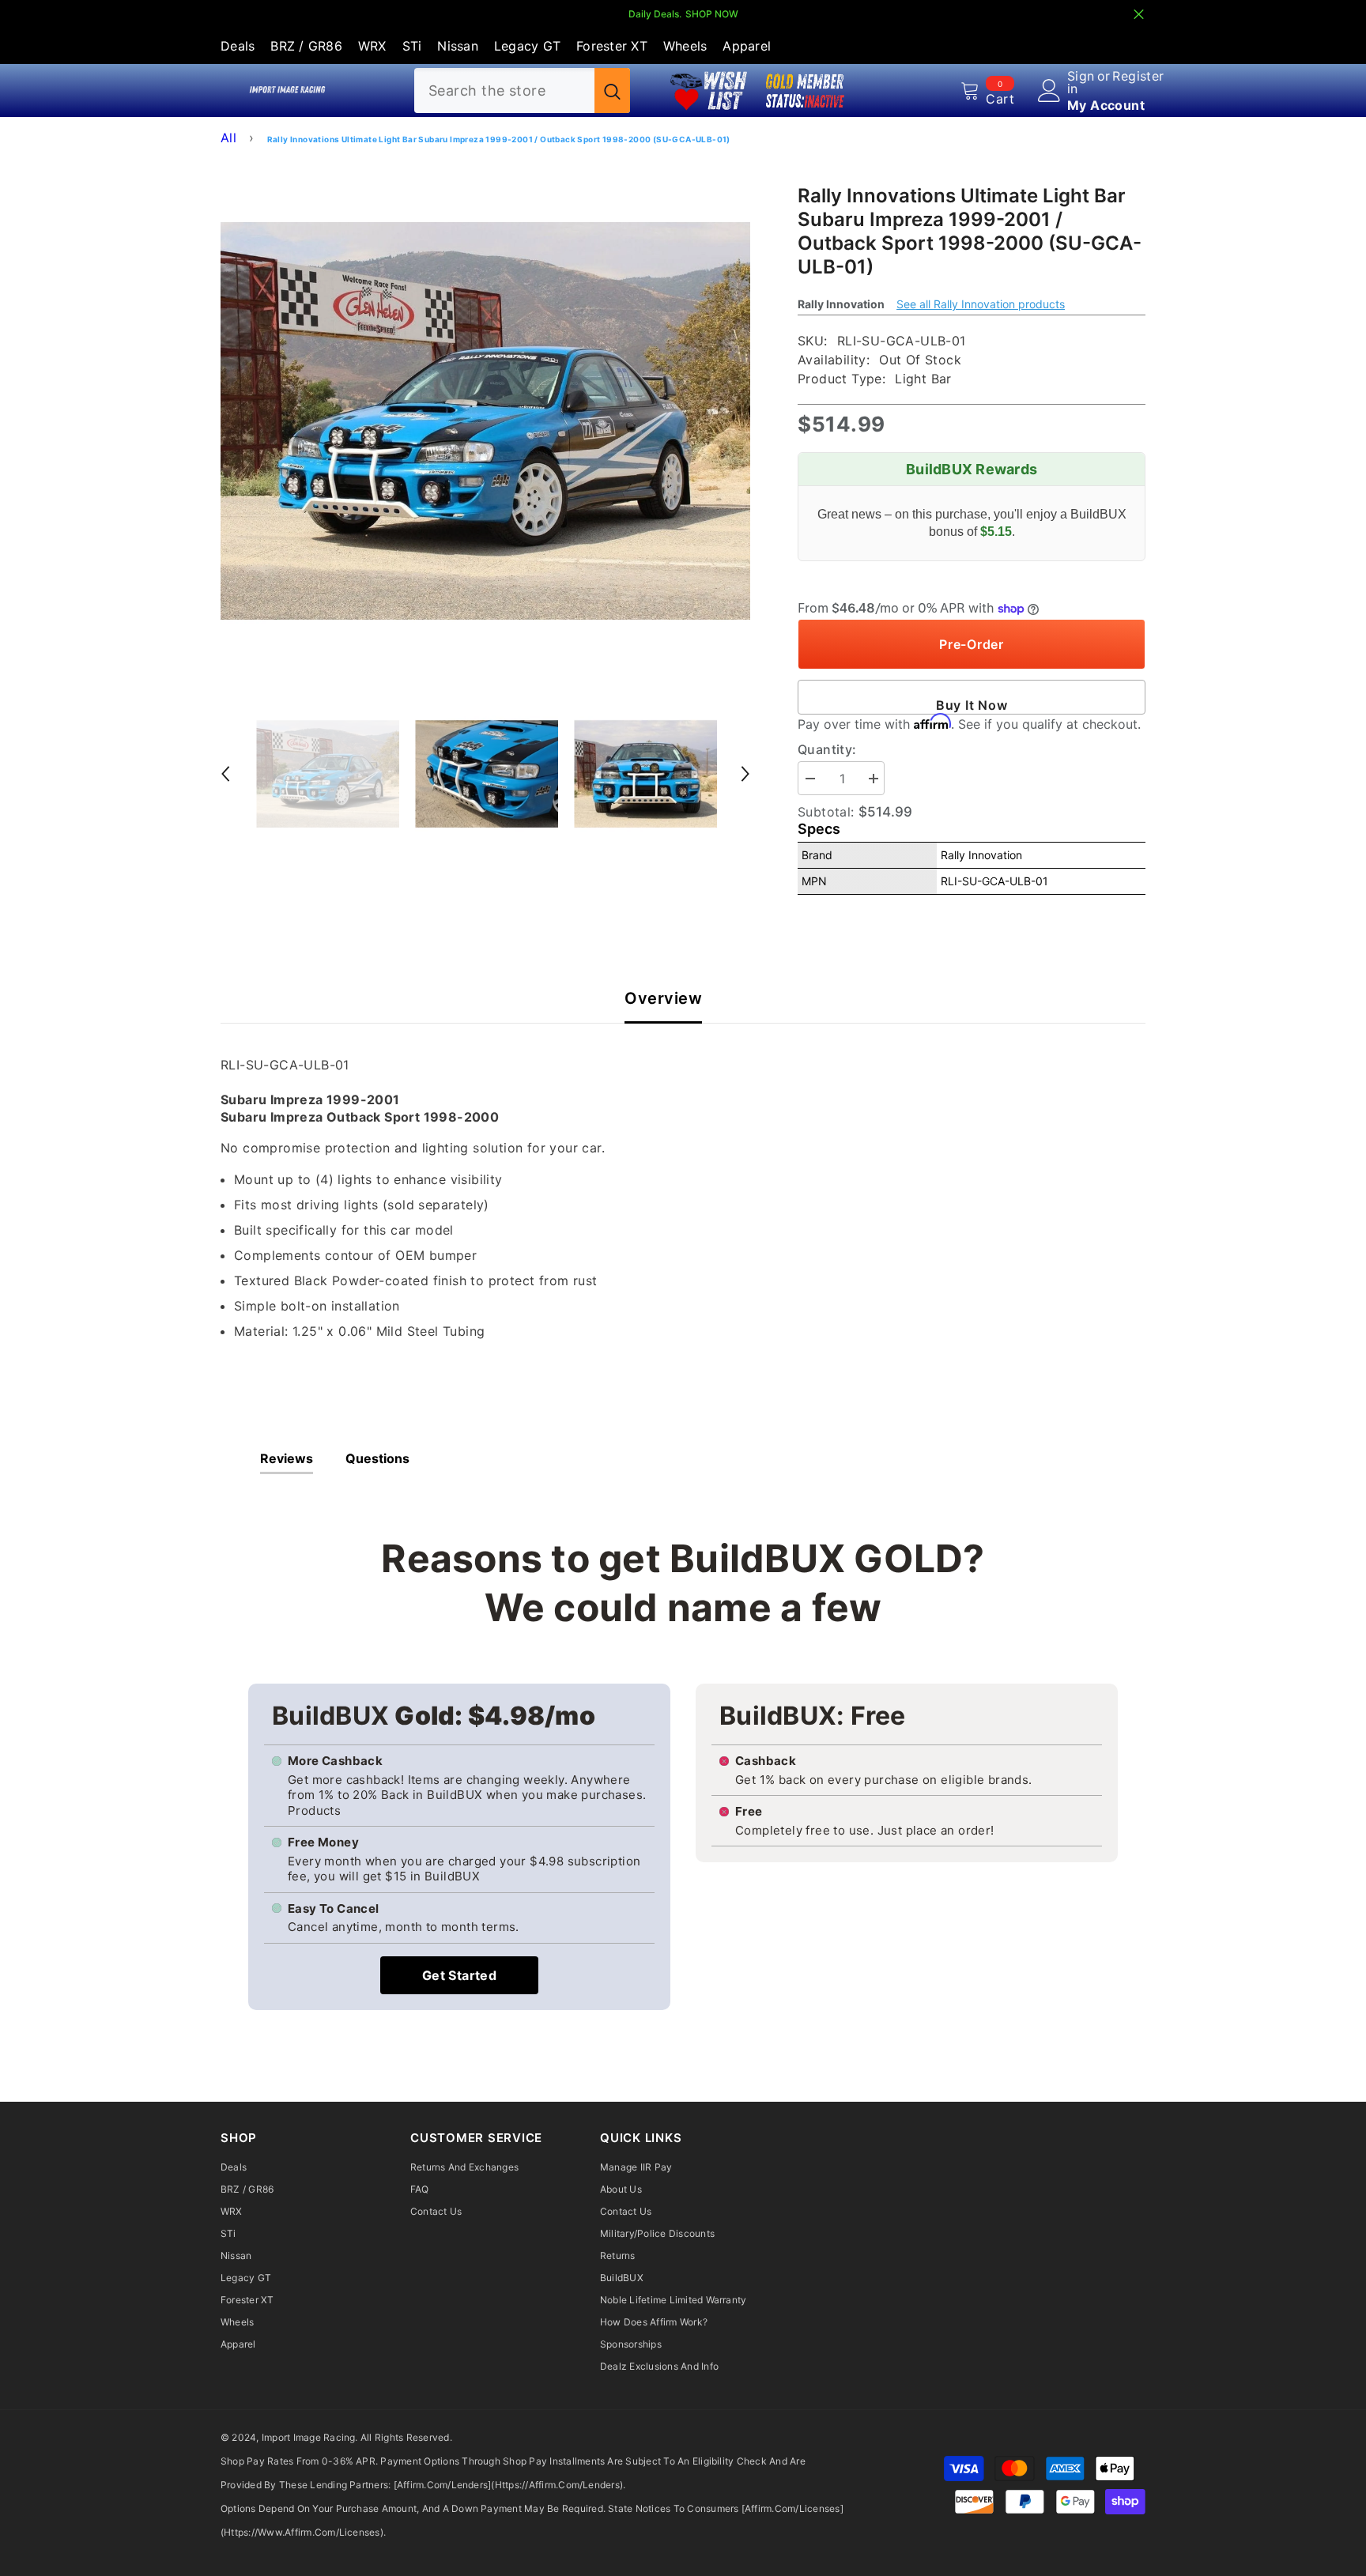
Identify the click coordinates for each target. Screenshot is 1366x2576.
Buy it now (972, 705)
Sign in (1081, 82)
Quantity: (827, 749)
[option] (486, 421)
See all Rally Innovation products (981, 304)
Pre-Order (972, 644)
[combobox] (504, 91)
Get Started (459, 1975)
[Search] (522, 91)
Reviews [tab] (287, 1458)
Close (1139, 15)
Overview (663, 999)
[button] (225, 774)
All (228, 138)
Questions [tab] (377, 1458)
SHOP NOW (712, 14)
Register (1138, 77)
